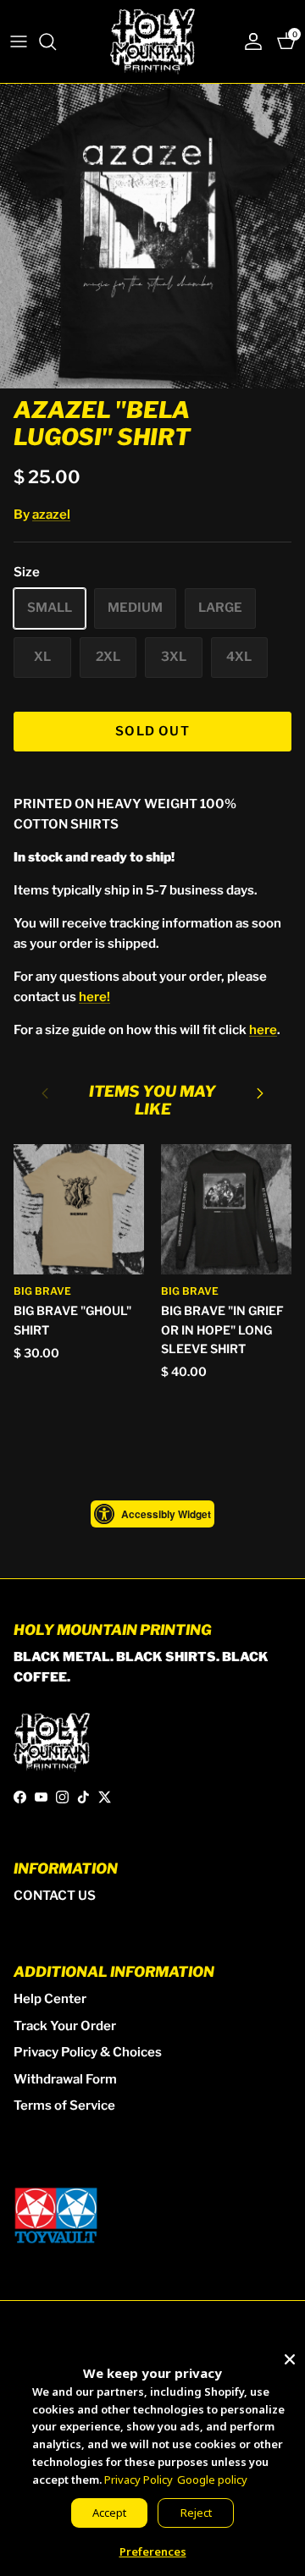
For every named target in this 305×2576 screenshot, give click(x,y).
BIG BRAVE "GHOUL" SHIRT (72, 1320)
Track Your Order (65, 2026)
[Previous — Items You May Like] (45, 1093)
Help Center (50, 1999)
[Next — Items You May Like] (260, 1093)
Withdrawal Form (65, 2079)
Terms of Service (64, 2105)
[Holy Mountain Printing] (152, 41)
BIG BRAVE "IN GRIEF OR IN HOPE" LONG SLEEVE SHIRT (222, 1329)
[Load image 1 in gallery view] (152, 236)
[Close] (290, 2356)
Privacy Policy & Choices (88, 2052)
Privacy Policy (139, 2480)
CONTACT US (55, 1896)
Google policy (212, 2480)
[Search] (56, 41)
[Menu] (19, 41)
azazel (51, 515)
